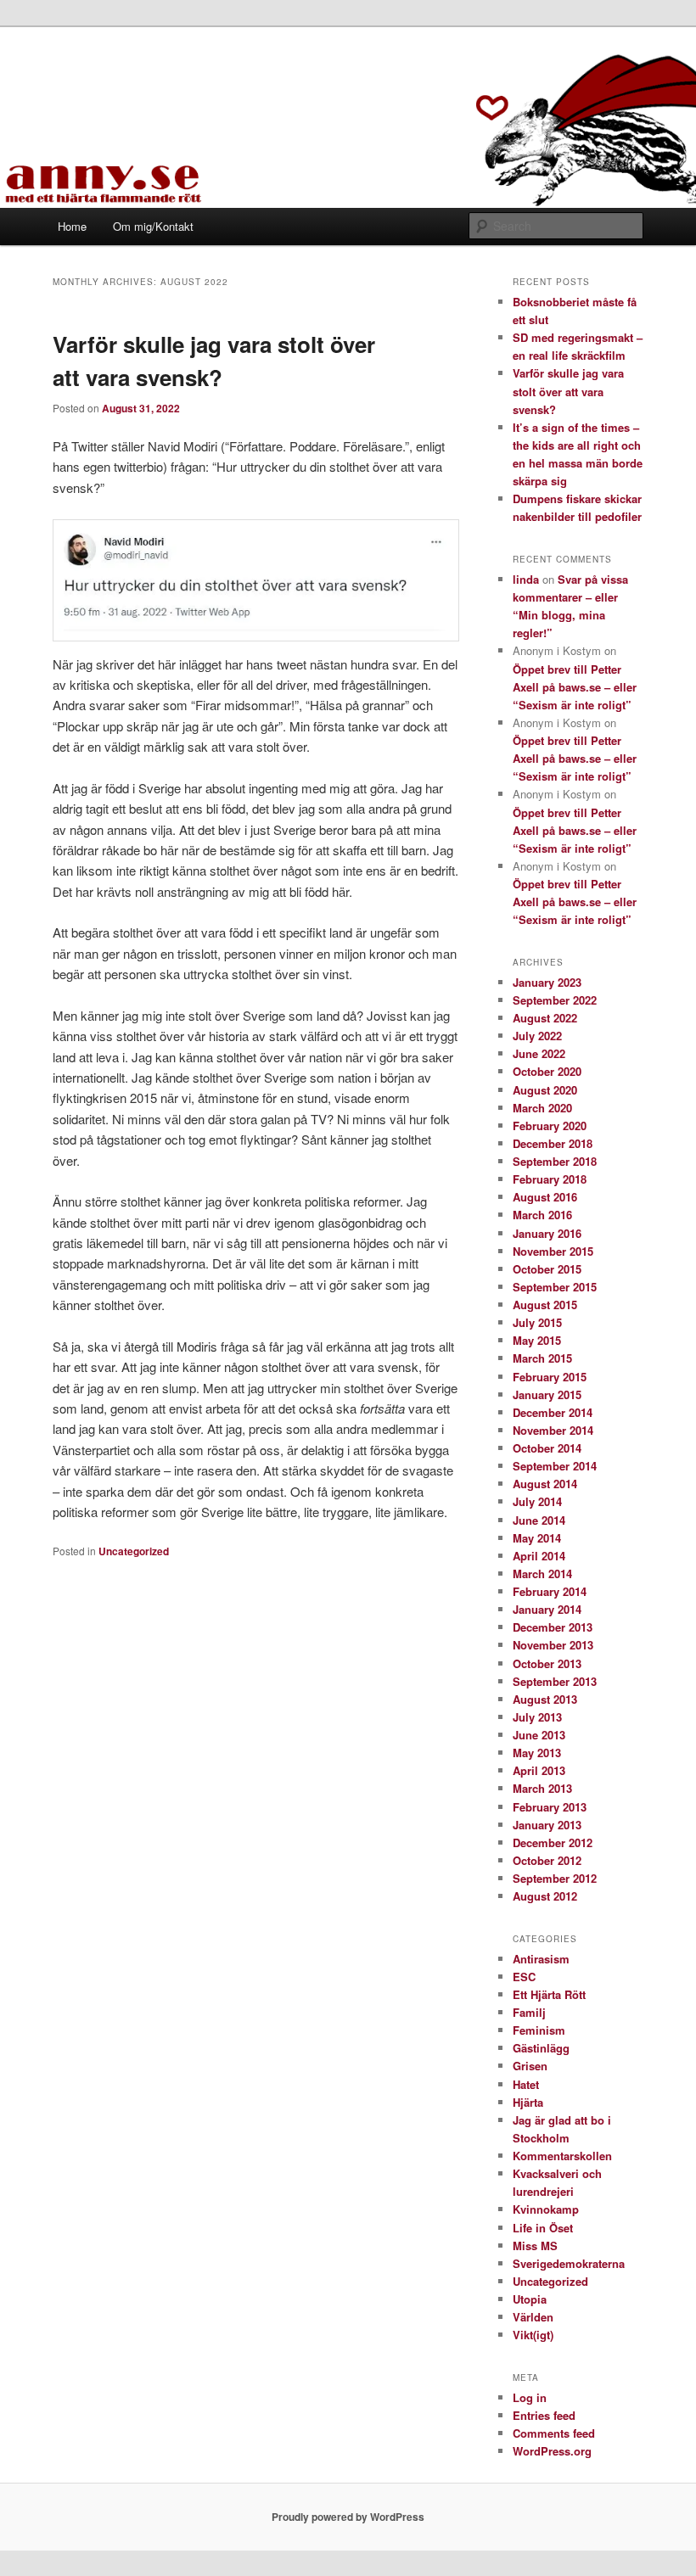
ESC (524, 1977)
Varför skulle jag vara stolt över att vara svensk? (568, 391)
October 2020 (547, 1071)
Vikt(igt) (533, 2335)
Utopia (530, 2299)
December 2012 (553, 1842)
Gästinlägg (541, 2048)
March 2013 (542, 1788)
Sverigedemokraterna (569, 2263)
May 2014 (537, 1538)
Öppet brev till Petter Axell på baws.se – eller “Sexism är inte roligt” (575, 687)
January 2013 (547, 1825)
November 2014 (553, 1430)
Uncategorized (134, 1551)
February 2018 (550, 1179)
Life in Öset (543, 2228)
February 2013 (550, 1807)
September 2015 (555, 1287)
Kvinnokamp (546, 2209)
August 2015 (545, 1305)
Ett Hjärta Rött (549, 1994)
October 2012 (547, 1860)
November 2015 (553, 1251)
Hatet (526, 2084)
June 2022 (539, 1053)
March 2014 (542, 1574)
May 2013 (537, 1753)
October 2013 (547, 1663)
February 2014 (550, 1591)
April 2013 (539, 1770)
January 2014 (547, 1609)
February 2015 (550, 1377)
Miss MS (535, 2246)
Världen (533, 2317)
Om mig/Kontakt (153, 226)
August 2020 (545, 1090)
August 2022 (545, 1018)
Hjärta (528, 2102)
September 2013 (555, 1681)
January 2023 (547, 982)
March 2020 (542, 1108)
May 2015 (537, 1340)
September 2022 (555, 1000)
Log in (530, 2397)
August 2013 (545, 1699)
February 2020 (550, 1126)
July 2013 (537, 1717)
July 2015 (537, 1322)
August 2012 (545, 1896)
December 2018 (553, 1143)
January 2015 (547, 1394)
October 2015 (547, 1269)
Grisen (530, 2066)
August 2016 (545, 1197)
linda (526, 579)
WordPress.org (552, 2451)
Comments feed (554, 2433)
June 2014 (539, 1520)
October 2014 (547, 1448)
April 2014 (539, 1556)
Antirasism (541, 1959)
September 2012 (555, 1878)
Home (72, 226)
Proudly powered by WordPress (348, 2517)
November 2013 (553, 1645)
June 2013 (539, 1735)
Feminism (539, 2030)
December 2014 (553, 1412)
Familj (529, 2012)
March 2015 (542, 1358)
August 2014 (545, 1484)
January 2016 (547, 1233)
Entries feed (544, 2415)
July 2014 (537, 1501)
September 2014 (555, 1466)
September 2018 (555, 1161)
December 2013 (553, 1627)
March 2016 (542, 1215)
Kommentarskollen (562, 2156)
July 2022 (537, 1036)
